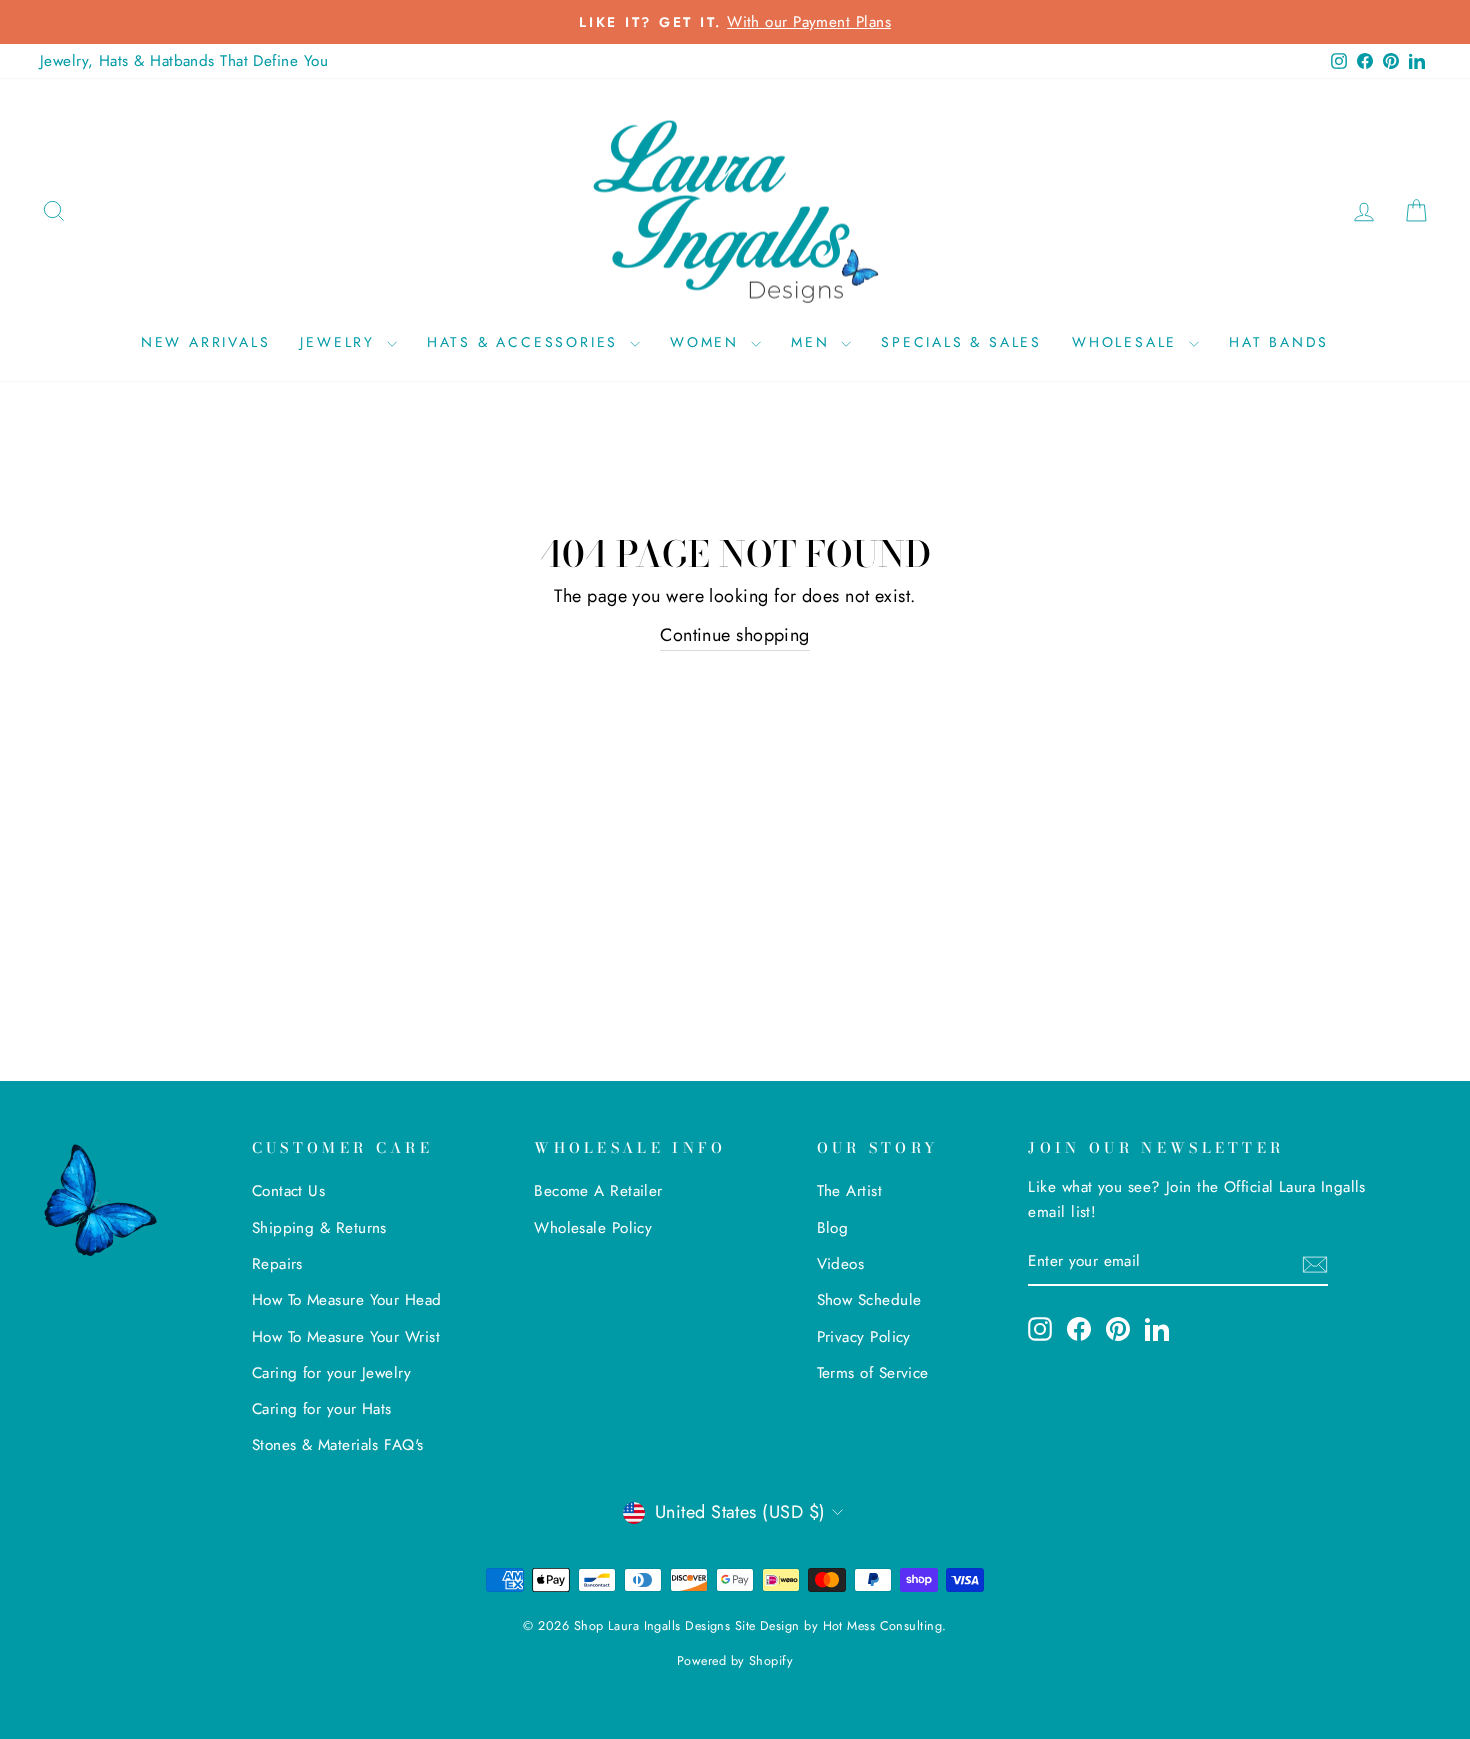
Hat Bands (1279, 342)
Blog (833, 1228)
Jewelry (340, 342)
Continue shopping (735, 635)
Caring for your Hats (322, 1409)
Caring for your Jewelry (331, 1373)
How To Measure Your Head (347, 1300)
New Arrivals (206, 342)
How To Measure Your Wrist (346, 1337)
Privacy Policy (864, 1337)
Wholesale (1128, 342)
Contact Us (289, 1191)
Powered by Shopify (735, 1661)
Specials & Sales (961, 342)
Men (813, 342)
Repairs (277, 1264)
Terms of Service (873, 1373)
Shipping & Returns (319, 1228)
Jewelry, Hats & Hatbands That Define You (184, 61)
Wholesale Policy (593, 1228)
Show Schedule (869, 1300)
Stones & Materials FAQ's (338, 1445)
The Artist (850, 1191)
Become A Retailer (598, 1191)
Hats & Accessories (526, 342)
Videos (841, 1264)
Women (708, 342)
